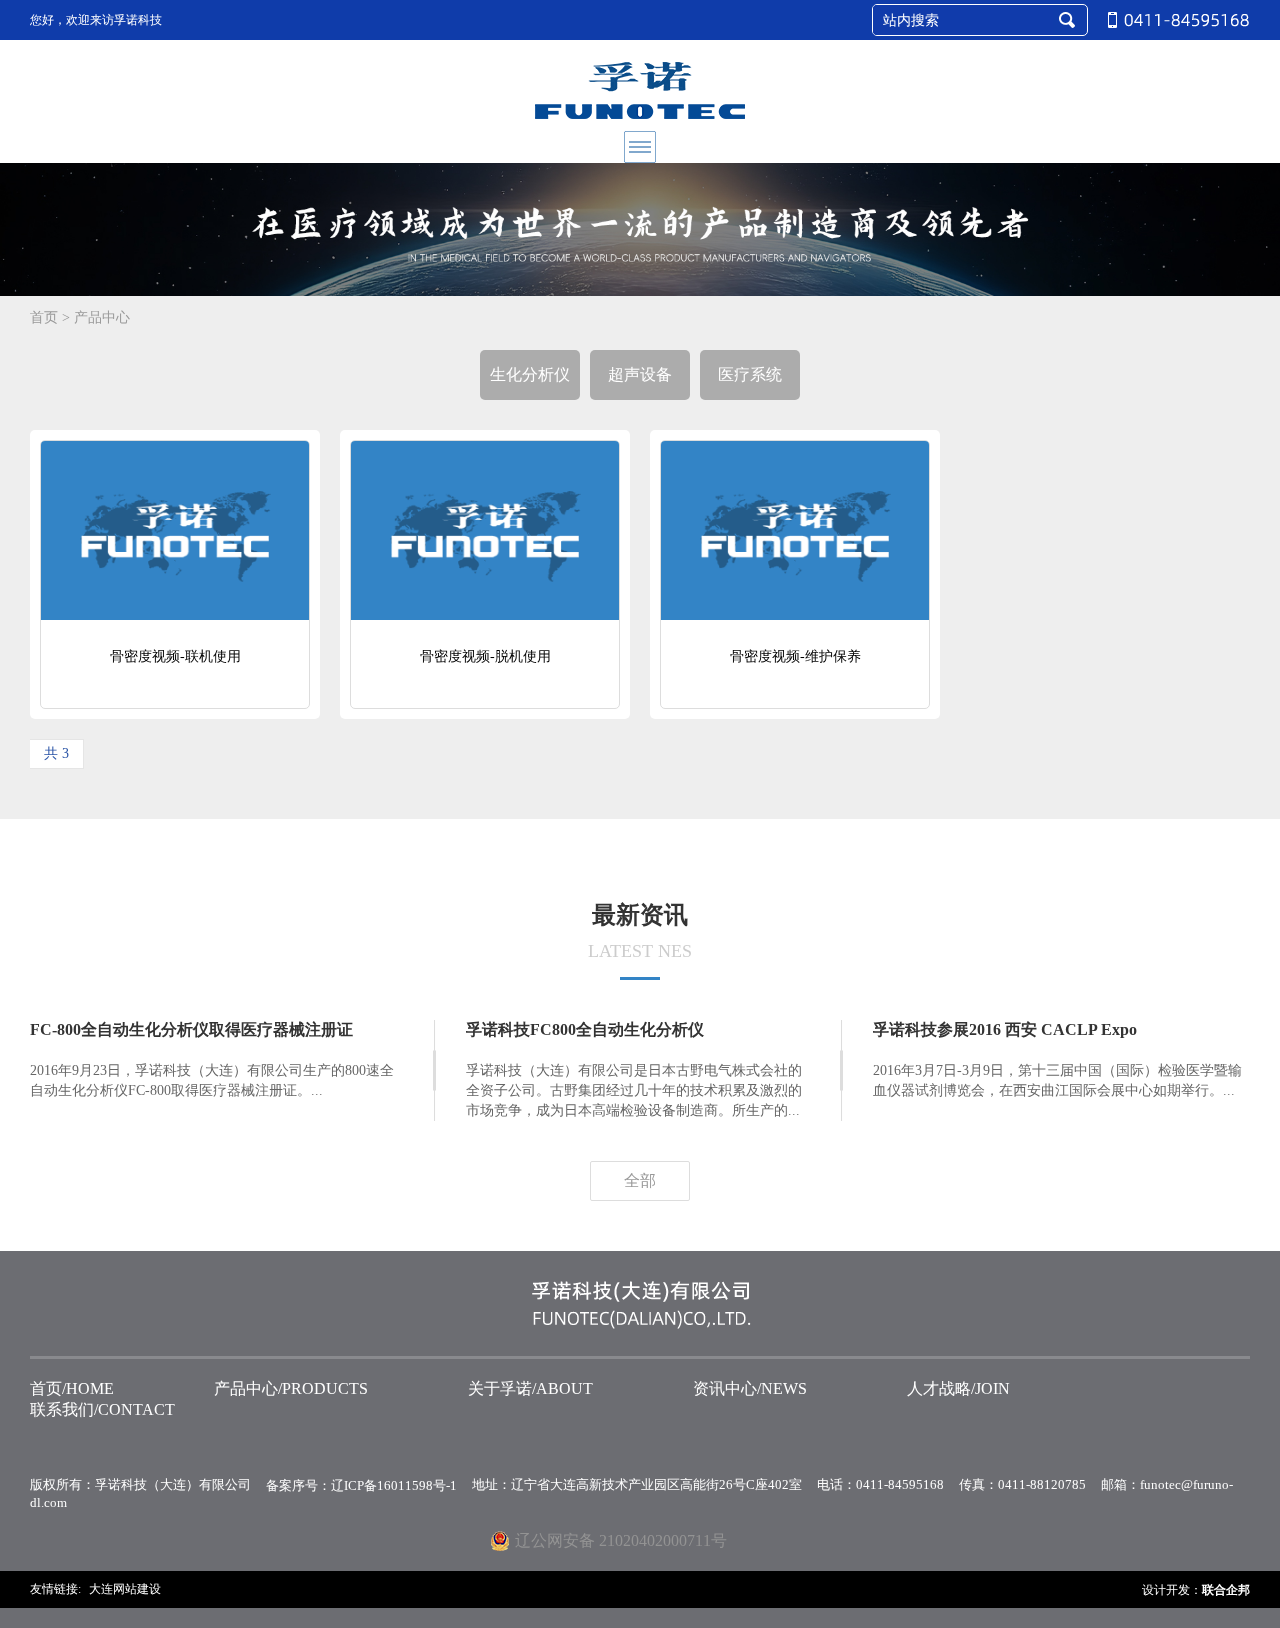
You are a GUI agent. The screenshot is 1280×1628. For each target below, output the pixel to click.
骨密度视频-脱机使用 (485, 656)
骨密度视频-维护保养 (795, 656)
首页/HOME (72, 1388)
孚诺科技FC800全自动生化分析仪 (585, 1029)
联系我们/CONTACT (102, 1409)
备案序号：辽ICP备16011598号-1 (361, 1485)
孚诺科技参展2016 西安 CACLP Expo (1005, 1029)
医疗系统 (750, 374)
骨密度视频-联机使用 (175, 656)
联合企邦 (1226, 1590)
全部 (640, 1180)
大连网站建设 (125, 1589)
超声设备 (640, 374)
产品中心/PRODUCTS (291, 1388)
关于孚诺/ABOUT (530, 1388)
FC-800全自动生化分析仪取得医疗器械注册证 (191, 1029)
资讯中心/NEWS (750, 1388)
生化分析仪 (530, 374)
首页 (44, 317)
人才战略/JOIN (958, 1388)
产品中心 (102, 317)
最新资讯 (640, 931)
